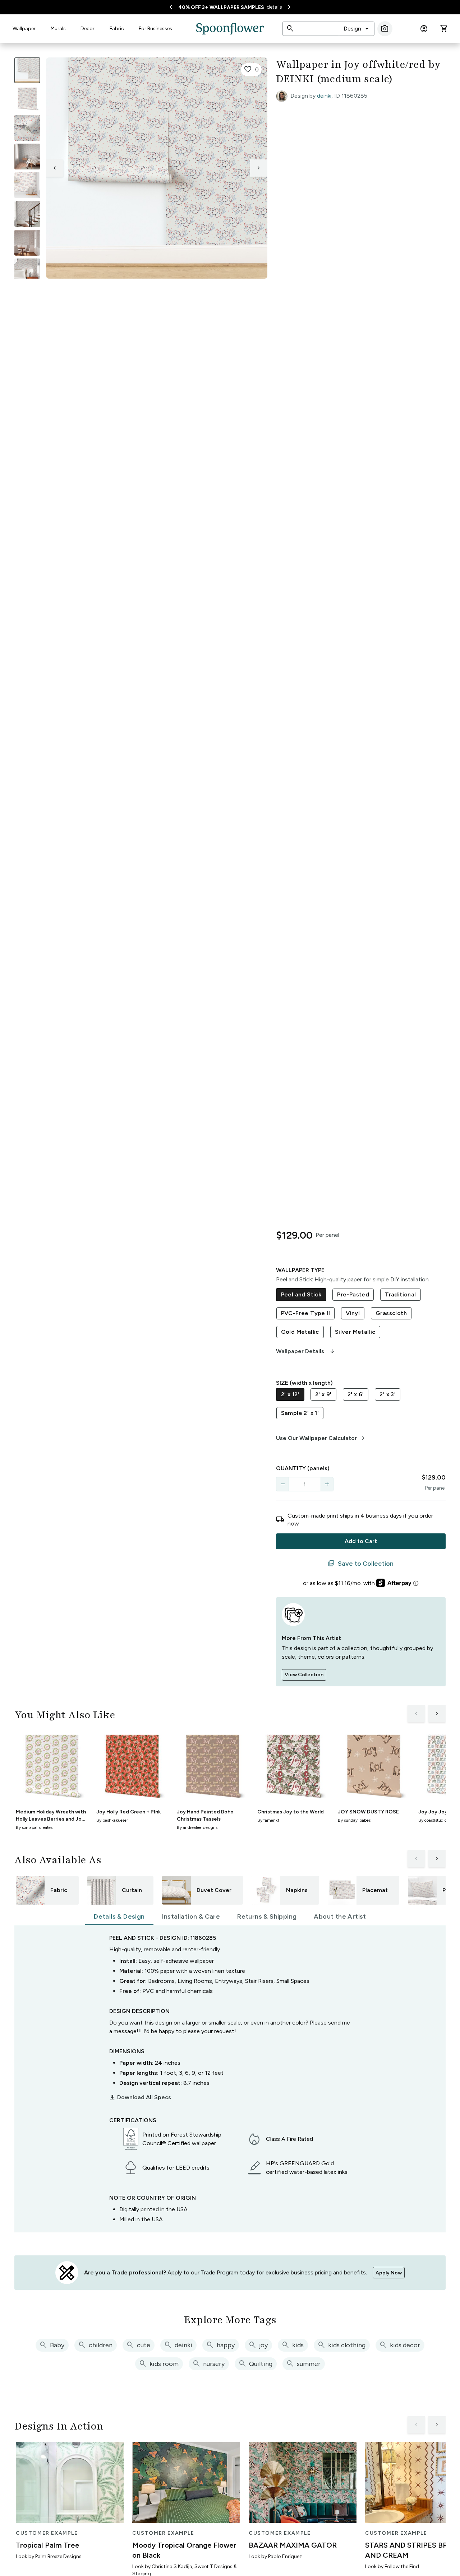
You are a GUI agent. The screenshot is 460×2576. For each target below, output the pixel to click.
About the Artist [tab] (340, 1916)
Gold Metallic (300, 1332)
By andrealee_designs (197, 1827)
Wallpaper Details (306, 1351)
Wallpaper (24, 29)
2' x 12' (290, 1394)
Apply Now (389, 2273)
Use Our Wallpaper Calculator (321, 1438)
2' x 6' (356, 1394)
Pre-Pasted (353, 1294)
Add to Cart (361, 1541)
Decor (88, 29)
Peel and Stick (301, 1294)
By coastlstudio (433, 1820)
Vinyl (353, 1313)
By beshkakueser (112, 1820)
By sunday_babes (354, 1820)
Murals (58, 29)
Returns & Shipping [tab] (267, 1916)
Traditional (400, 1294)
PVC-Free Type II (305, 1313)
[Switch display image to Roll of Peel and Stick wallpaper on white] (27, 99)
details (274, 7)
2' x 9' (323, 1394)
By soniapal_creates (34, 1827)
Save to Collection (361, 1564)
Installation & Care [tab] (191, 1916)
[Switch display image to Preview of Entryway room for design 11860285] (27, 214)
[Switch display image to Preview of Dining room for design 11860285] (27, 243)
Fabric (117, 29)
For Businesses (155, 29)
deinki (324, 96)
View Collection (304, 1675)
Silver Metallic (355, 1332)
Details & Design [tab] (119, 1916)
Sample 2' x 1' (300, 1413)
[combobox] (357, 29)
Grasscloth (391, 1313)
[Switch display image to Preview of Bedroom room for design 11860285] (27, 271)
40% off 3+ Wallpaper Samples (221, 7)
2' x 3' (388, 1394)
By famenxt (268, 1820)
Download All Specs (140, 2097)
